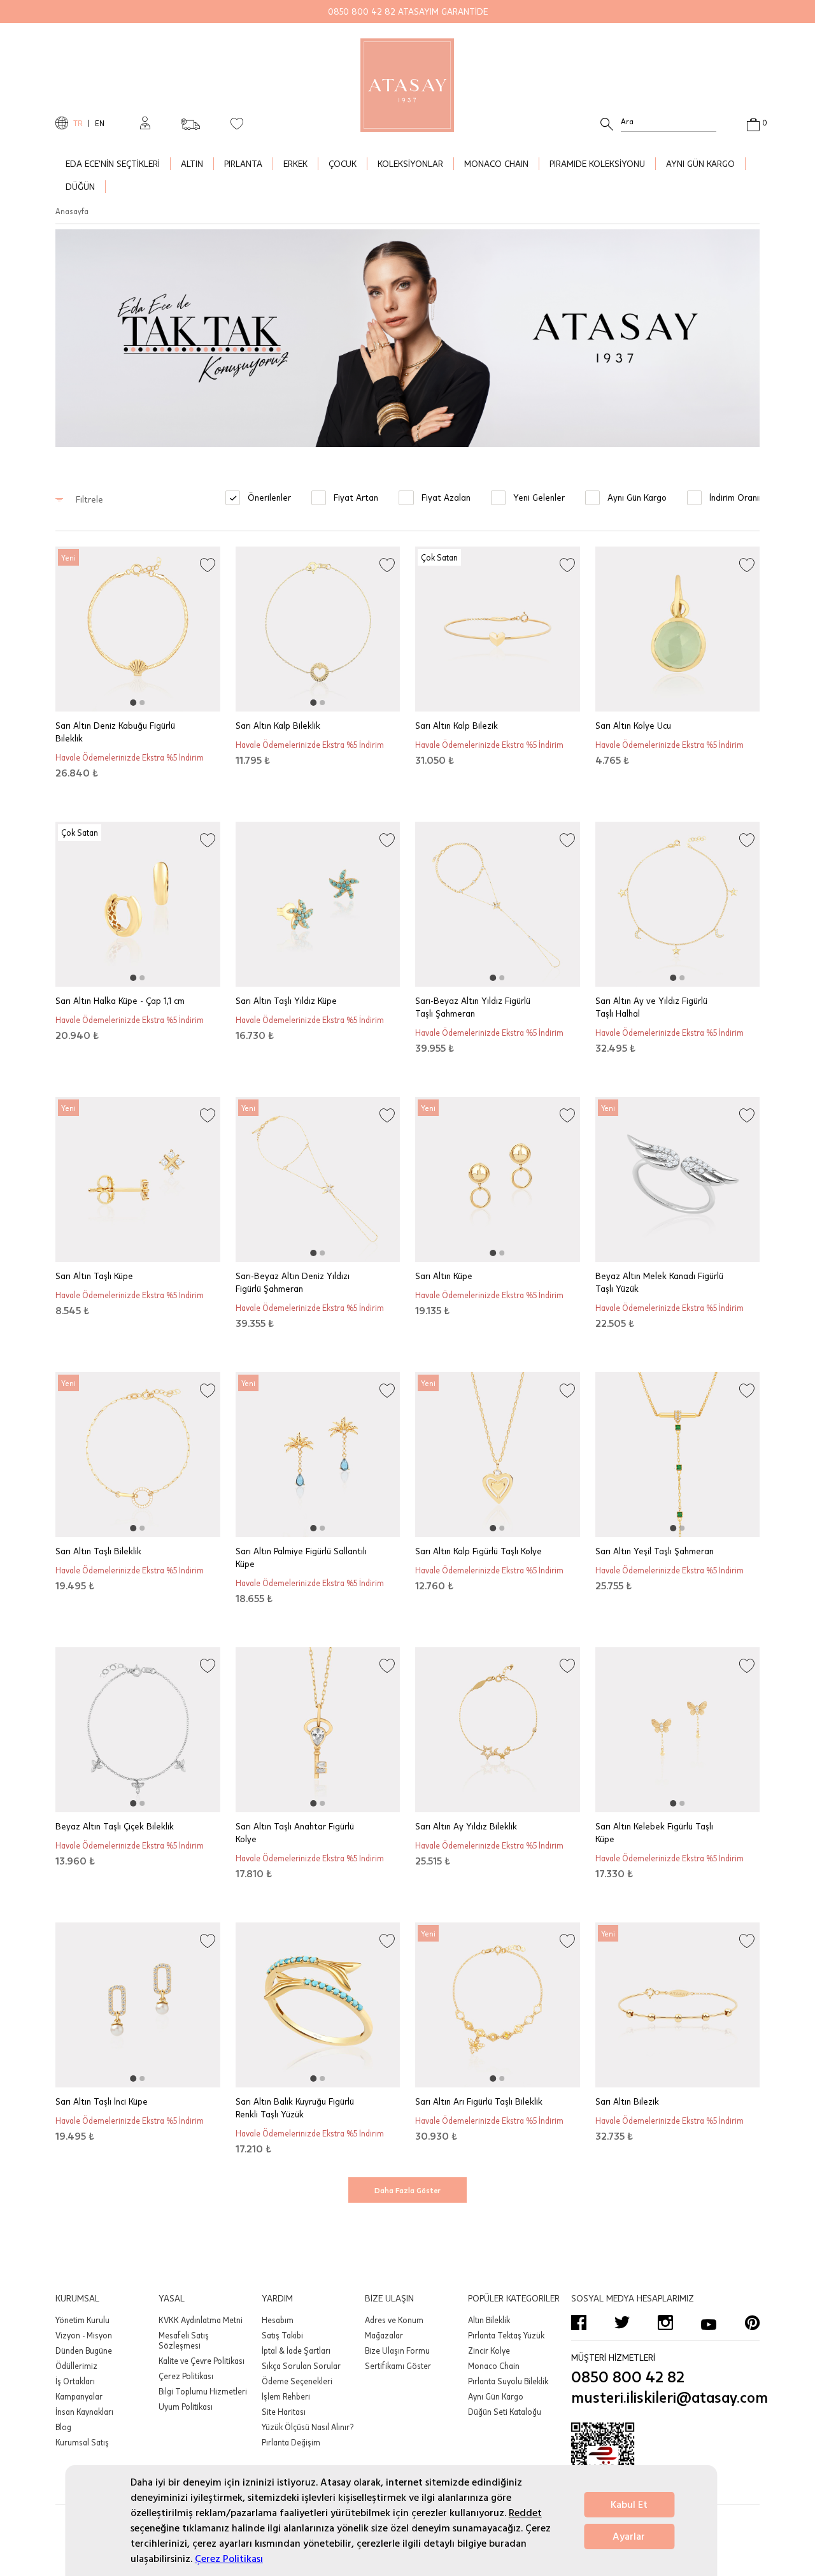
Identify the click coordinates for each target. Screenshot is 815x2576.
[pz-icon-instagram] (665, 2322)
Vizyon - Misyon (84, 2335)
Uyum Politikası (186, 2407)
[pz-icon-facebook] (579, 2322)
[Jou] (407, 338)
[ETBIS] (665, 2461)
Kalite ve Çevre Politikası (202, 2361)
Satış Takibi (282, 2335)
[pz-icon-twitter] (622, 2322)
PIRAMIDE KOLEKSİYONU (597, 163)
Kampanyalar (79, 2396)
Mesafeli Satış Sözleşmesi (184, 2340)
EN (100, 123)
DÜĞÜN (80, 186)
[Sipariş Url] (190, 120)
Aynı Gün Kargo (496, 2396)
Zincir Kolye (489, 2351)
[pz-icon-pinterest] (752, 2322)
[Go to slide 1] (133, 703)
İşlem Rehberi (286, 2396)
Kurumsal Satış (82, 2442)
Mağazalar (384, 2335)
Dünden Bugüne (84, 2351)
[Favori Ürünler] (237, 123)
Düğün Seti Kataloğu (505, 2412)
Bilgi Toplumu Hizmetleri (203, 2391)
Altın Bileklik (489, 2320)
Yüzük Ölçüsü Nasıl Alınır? (308, 2427)
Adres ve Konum (394, 2320)
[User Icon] (145, 123)
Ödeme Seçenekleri (297, 2381)
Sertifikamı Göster (398, 2366)
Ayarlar (629, 2537)
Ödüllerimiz (76, 2366)
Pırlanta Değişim (291, 2442)
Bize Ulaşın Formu (397, 2351)
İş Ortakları (75, 2381)
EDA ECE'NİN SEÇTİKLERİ (113, 163)
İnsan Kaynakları (84, 2412)
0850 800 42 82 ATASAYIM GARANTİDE (408, 11)
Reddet (525, 2513)
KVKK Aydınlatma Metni (201, 2320)
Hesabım (278, 2320)
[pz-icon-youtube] (709, 2322)
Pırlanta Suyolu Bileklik (508, 2381)
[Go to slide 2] (142, 703)
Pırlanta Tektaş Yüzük (506, 2335)
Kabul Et (629, 2505)
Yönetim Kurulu (82, 2320)
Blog (63, 2427)
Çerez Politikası (229, 2559)
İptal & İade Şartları (296, 2351)
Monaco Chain (494, 2366)
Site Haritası (284, 2412)
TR (78, 123)
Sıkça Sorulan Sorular (301, 2366)
